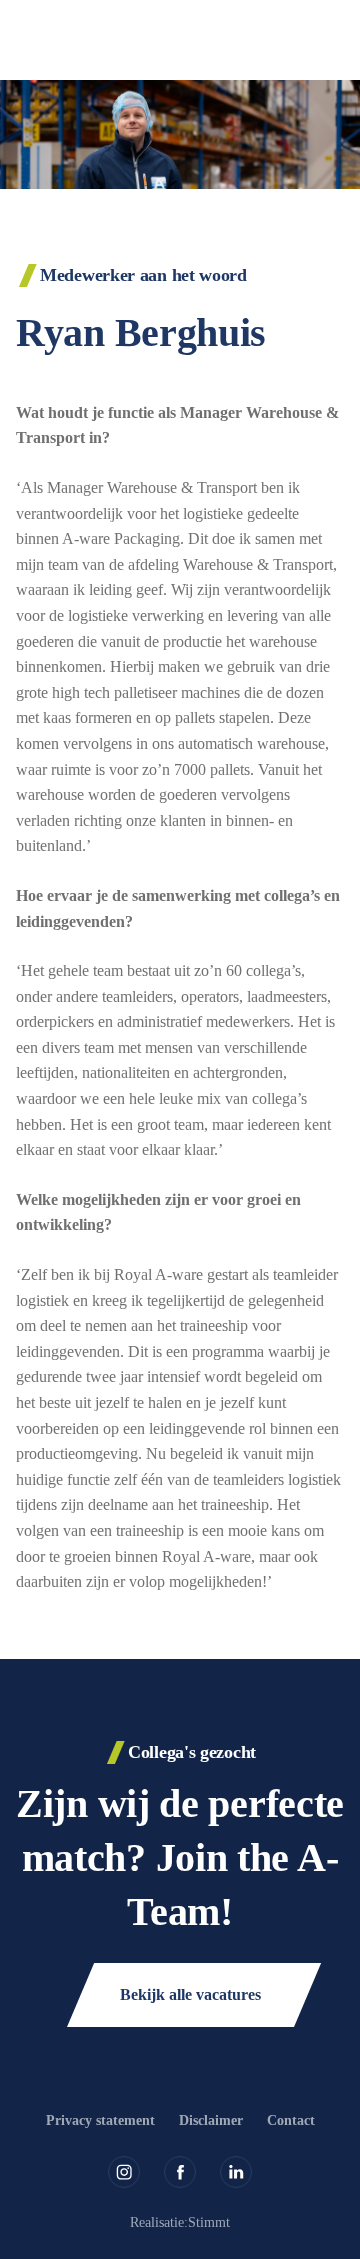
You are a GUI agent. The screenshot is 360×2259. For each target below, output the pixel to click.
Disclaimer (211, 2120)
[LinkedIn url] (236, 2172)
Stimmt (209, 2222)
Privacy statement (100, 2120)
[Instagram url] (124, 2172)
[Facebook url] (180, 2172)
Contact (291, 2120)
